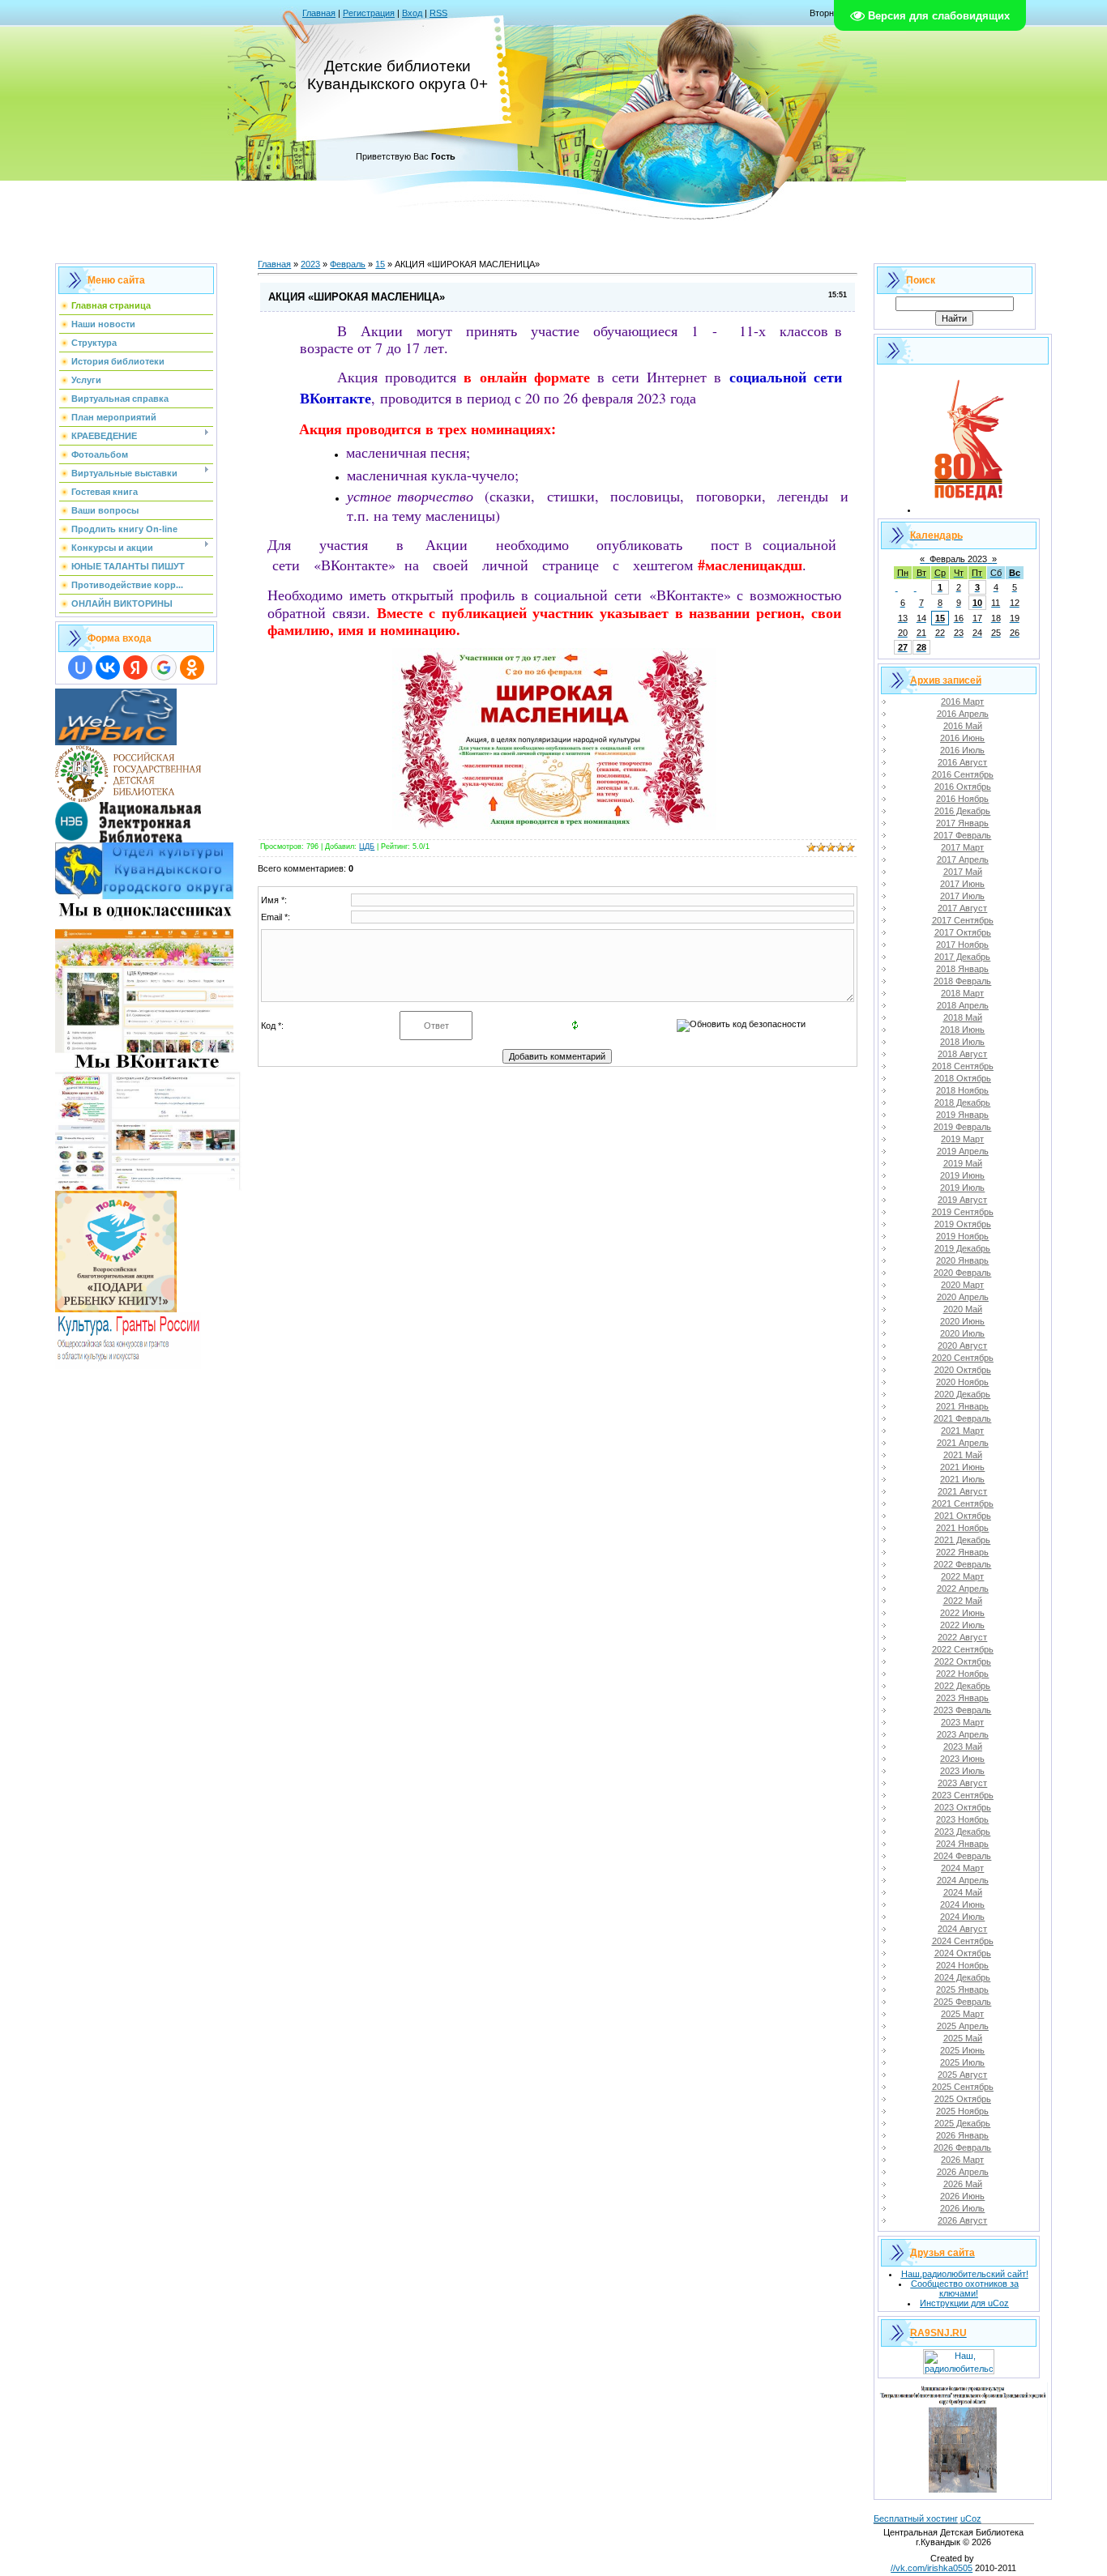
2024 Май (963, 1892)
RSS (438, 13)
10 (977, 603)
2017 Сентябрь (963, 920)
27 (903, 647)
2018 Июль (962, 1042)
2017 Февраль (962, 835)
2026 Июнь (962, 2196)
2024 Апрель (963, 1880)
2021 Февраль (962, 1418)
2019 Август (962, 1200)
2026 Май (963, 2184)
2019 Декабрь (962, 1248)
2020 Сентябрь (963, 1358)
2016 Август (962, 762)
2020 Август (962, 1346)
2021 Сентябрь (963, 1503)
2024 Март (962, 1868)
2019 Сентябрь (963, 1212)
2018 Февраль (962, 981)
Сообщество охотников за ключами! (965, 2288)
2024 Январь (962, 1844)
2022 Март (962, 1576)
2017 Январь (962, 823)
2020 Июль (962, 1333)
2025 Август (962, 2075)
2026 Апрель (963, 2172)
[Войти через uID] (80, 667)
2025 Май (963, 2038)
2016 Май (963, 726)
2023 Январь (962, 1698)
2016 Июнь (962, 738)
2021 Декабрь (962, 1540)
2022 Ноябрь (962, 1674)
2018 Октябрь (963, 1078)
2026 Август (962, 2220)
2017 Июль (962, 896)
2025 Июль (962, 2062)
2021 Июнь (962, 1467)
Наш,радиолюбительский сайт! (965, 2274)
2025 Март (962, 2014)
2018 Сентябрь (963, 1066)
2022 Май (963, 1601)
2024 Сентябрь (963, 1941)
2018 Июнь (962, 1030)
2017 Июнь (962, 884)
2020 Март (962, 1285)
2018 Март (962, 993)
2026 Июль (962, 2208)
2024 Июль (962, 1917)
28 (921, 647)
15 (380, 264)
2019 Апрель (963, 1151)
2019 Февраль (962, 1127)
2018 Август (962, 1054)
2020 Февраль (962, 1273)
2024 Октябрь (963, 1953)
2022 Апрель (963, 1589)
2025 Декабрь (962, 2123)
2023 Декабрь (962, 1832)
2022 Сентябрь (963, 1649)
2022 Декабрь (962, 1686)
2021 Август (962, 1491)
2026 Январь (962, 2135)
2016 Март (962, 702)
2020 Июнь (962, 1321)
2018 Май (963, 1017)
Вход (412, 13)
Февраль (348, 264)
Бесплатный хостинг (916, 2518)
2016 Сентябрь (963, 774)
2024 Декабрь (962, 1977)
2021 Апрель (963, 1443)
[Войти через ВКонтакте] (108, 667)
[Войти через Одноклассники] (192, 667)
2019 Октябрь (963, 1224)
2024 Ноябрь (962, 1965)
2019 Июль (962, 1188)
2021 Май (963, 1455)
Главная (319, 13)
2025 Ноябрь (962, 2111)
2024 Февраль (962, 1856)
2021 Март (962, 1431)
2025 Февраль (962, 2002)
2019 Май (963, 1163)
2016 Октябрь (963, 787)
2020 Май (963, 1309)
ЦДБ (367, 847)
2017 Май (963, 872)
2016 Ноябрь (962, 799)
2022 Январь (962, 1552)
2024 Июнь (962, 1904)
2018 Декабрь (962, 1102)
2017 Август (962, 908)
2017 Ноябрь (962, 945)
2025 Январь (962, 1990)
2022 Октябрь (963, 1661)
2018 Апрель (963, 1005)
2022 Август (962, 1637)
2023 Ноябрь (962, 1819)
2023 (310, 264)
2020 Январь (962, 1260)
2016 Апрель (963, 714)
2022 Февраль (962, 1564)
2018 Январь (962, 969)
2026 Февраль (962, 2147)
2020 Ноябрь (962, 1382)
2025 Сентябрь (963, 2087)
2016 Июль (962, 750)
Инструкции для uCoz (964, 2303)
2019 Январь (962, 1115)
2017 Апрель (963, 859)
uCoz (971, 2518)
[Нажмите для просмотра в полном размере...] (554, 825)
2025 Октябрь (963, 2099)
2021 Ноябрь (962, 1528)
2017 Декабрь (962, 957)
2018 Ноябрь (962, 1090)
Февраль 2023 (958, 559)
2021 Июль (962, 1479)
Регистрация (369, 13)
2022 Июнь (962, 1613)
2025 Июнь (962, 2050)
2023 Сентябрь (963, 1795)
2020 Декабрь (962, 1394)
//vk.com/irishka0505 (932, 2568)
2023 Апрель (963, 1734)
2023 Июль (962, 1771)
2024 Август (962, 1929)
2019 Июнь (962, 1175)
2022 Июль (962, 1625)
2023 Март (962, 1722)
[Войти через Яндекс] (135, 667)
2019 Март (962, 1139)
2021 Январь (962, 1406)
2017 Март (962, 847)
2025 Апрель (963, 2026)
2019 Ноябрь (962, 1236)
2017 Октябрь (963, 932)
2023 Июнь (962, 1759)
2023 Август (962, 1783)
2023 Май (963, 1746)
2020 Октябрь (963, 1370)
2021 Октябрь (963, 1516)
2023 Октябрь (963, 1807)
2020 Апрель (963, 1297)
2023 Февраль (962, 1710)
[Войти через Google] (164, 667)
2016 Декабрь (962, 811)
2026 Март (962, 2160)
